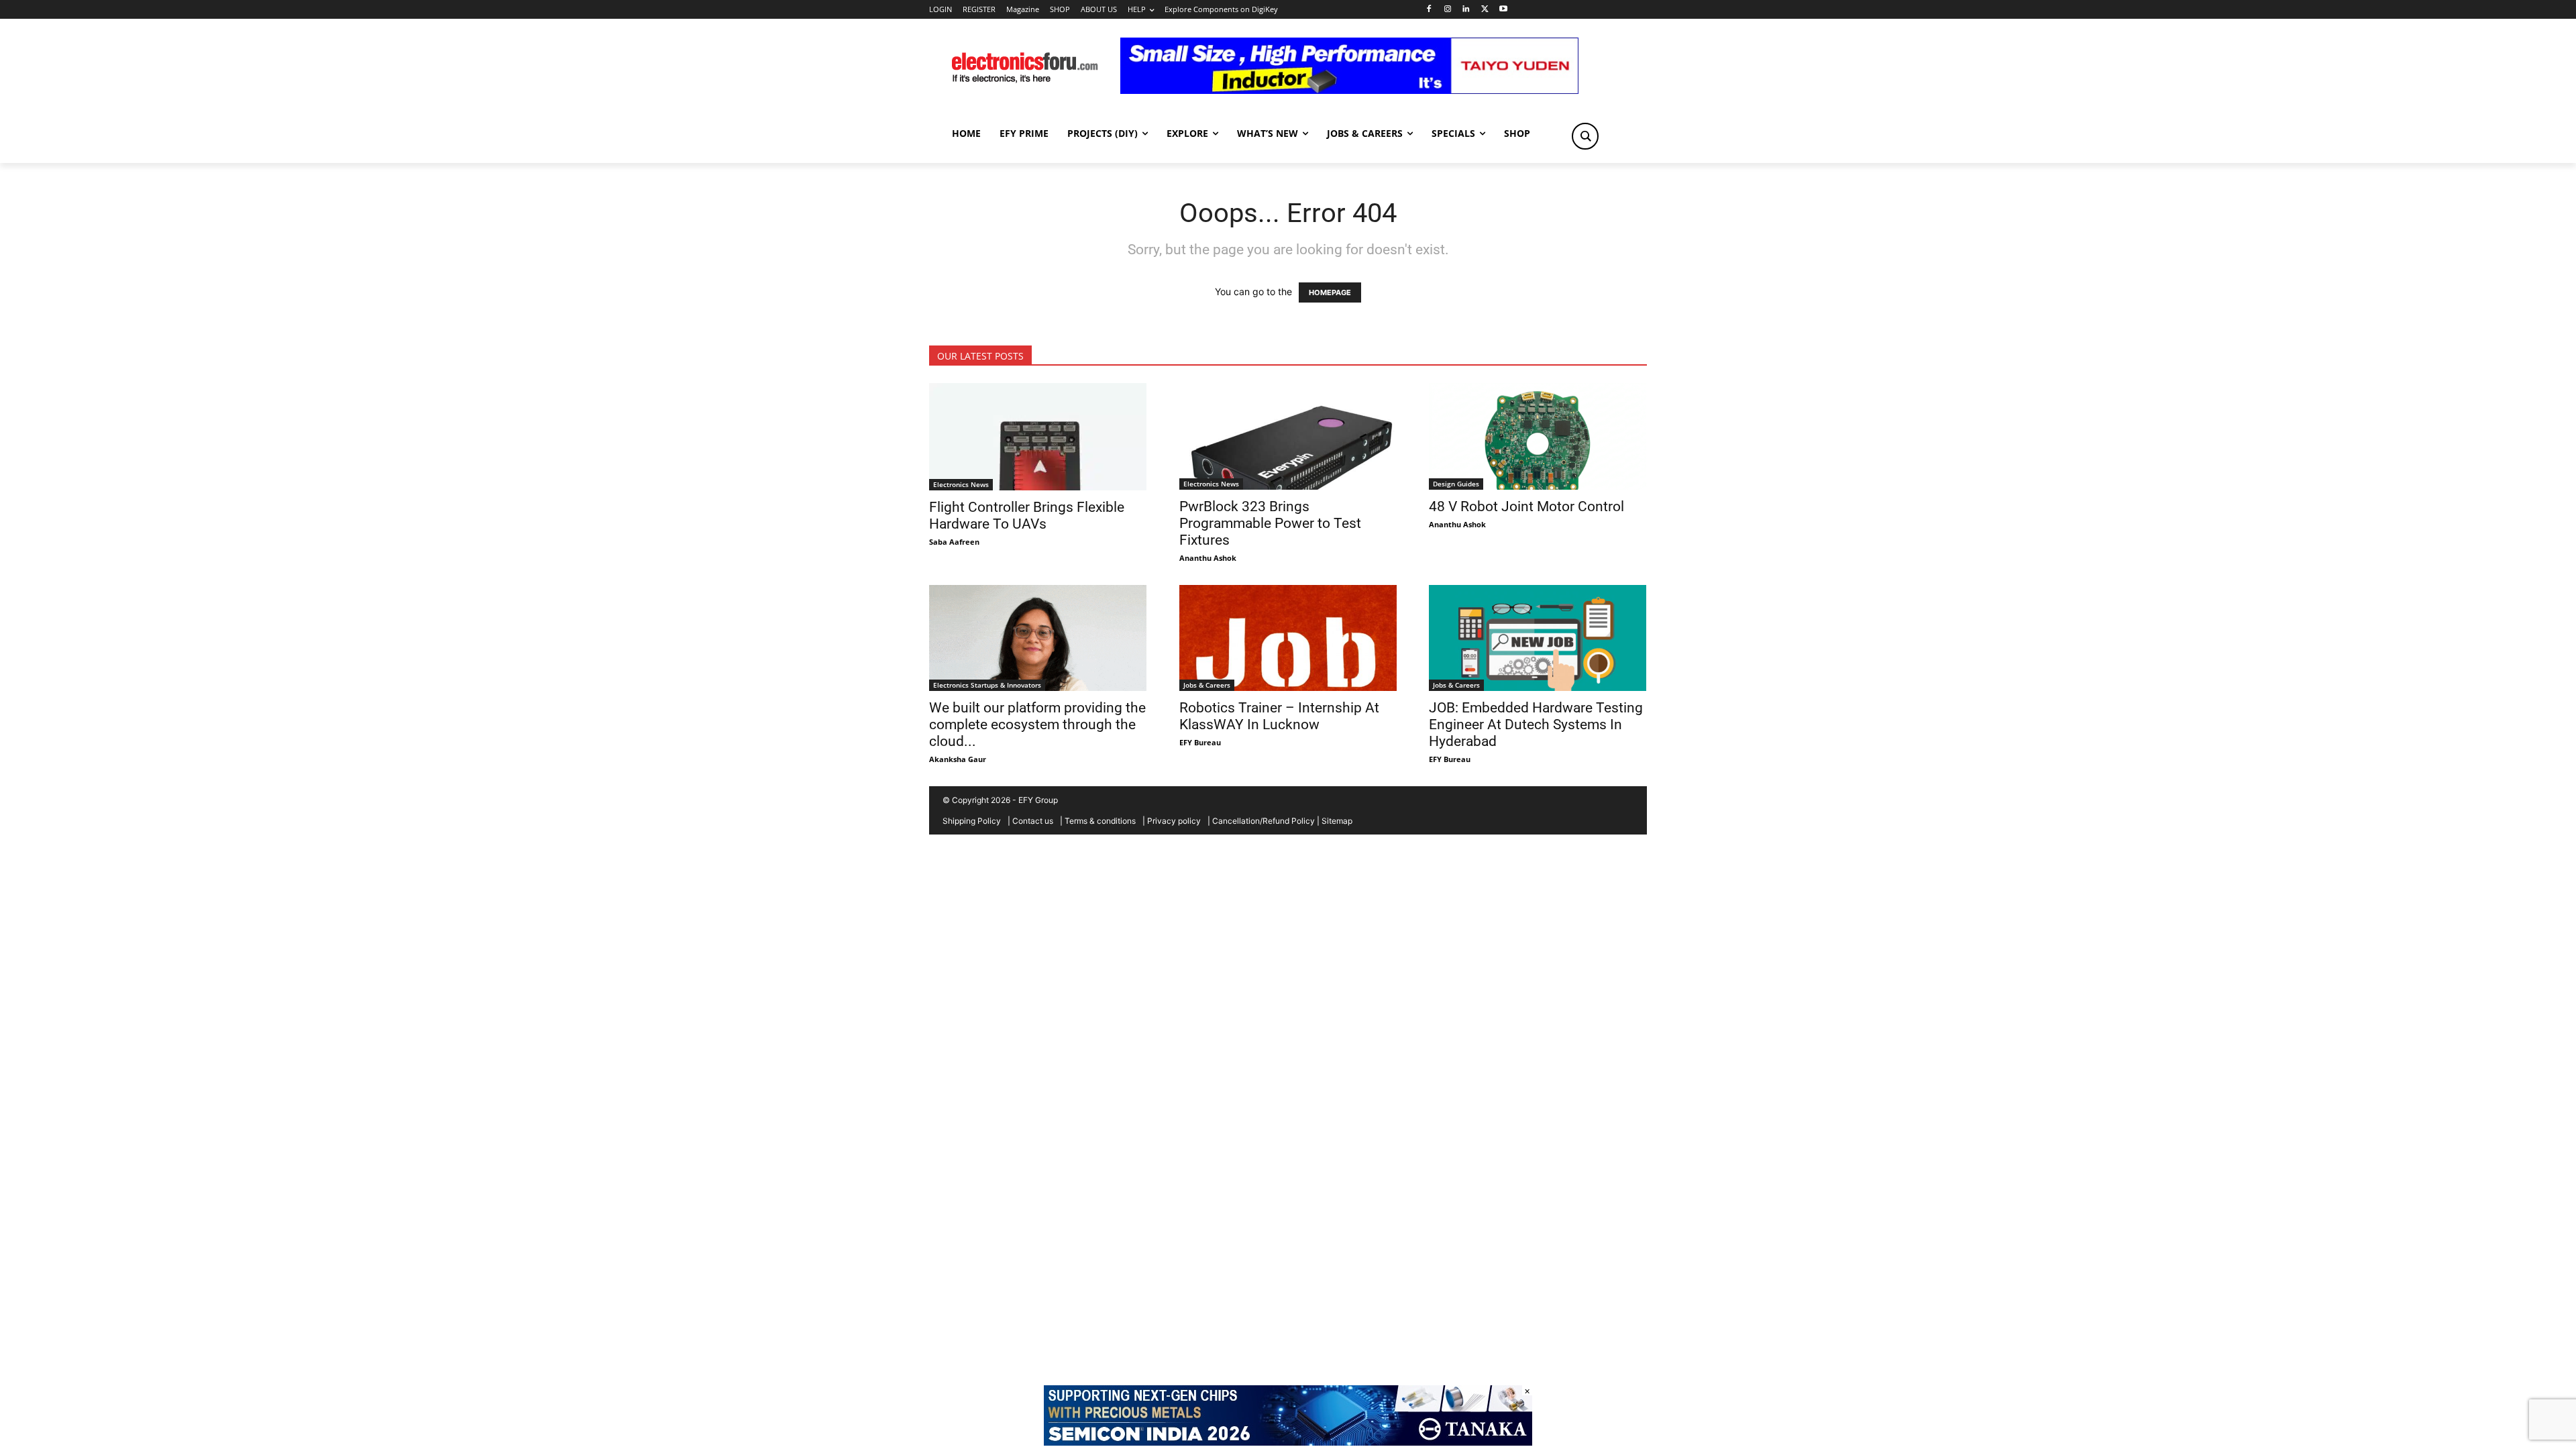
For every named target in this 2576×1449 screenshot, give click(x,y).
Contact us (1033, 821)
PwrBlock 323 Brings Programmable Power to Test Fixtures (1270, 523)
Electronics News (961, 484)
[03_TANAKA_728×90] (1288, 1442)
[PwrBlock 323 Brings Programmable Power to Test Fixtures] (1288, 436)
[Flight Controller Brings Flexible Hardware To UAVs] (1038, 437)
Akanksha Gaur (958, 759)
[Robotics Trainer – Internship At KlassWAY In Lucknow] (1288, 638)
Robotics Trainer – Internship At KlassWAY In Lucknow (1279, 716)
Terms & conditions (1100, 821)
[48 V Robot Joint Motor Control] (1538, 436)
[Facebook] (1429, 10)
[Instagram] (1447, 10)
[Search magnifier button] (1585, 136)
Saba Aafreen (954, 542)
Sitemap (1337, 821)
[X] (1485, 10)
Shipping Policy (972, 821)
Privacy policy (1174, 821)
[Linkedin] (1466, 10)
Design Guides (1456, 484)
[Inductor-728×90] (1349, 90)
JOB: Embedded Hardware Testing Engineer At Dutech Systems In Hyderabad (1536, 724)
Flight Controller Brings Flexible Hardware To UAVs (1027, 516)
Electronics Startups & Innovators (987, 685)
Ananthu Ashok (1208, 558)
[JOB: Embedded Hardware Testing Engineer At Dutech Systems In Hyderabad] (1538, 638)
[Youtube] (1504, 10)
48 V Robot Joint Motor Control (1526, 506)
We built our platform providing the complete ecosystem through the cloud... (1037, 724)
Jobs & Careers (1207, 685)
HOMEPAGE (1330, 292)
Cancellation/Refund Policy (1264, 821)
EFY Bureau (1200, 742)
